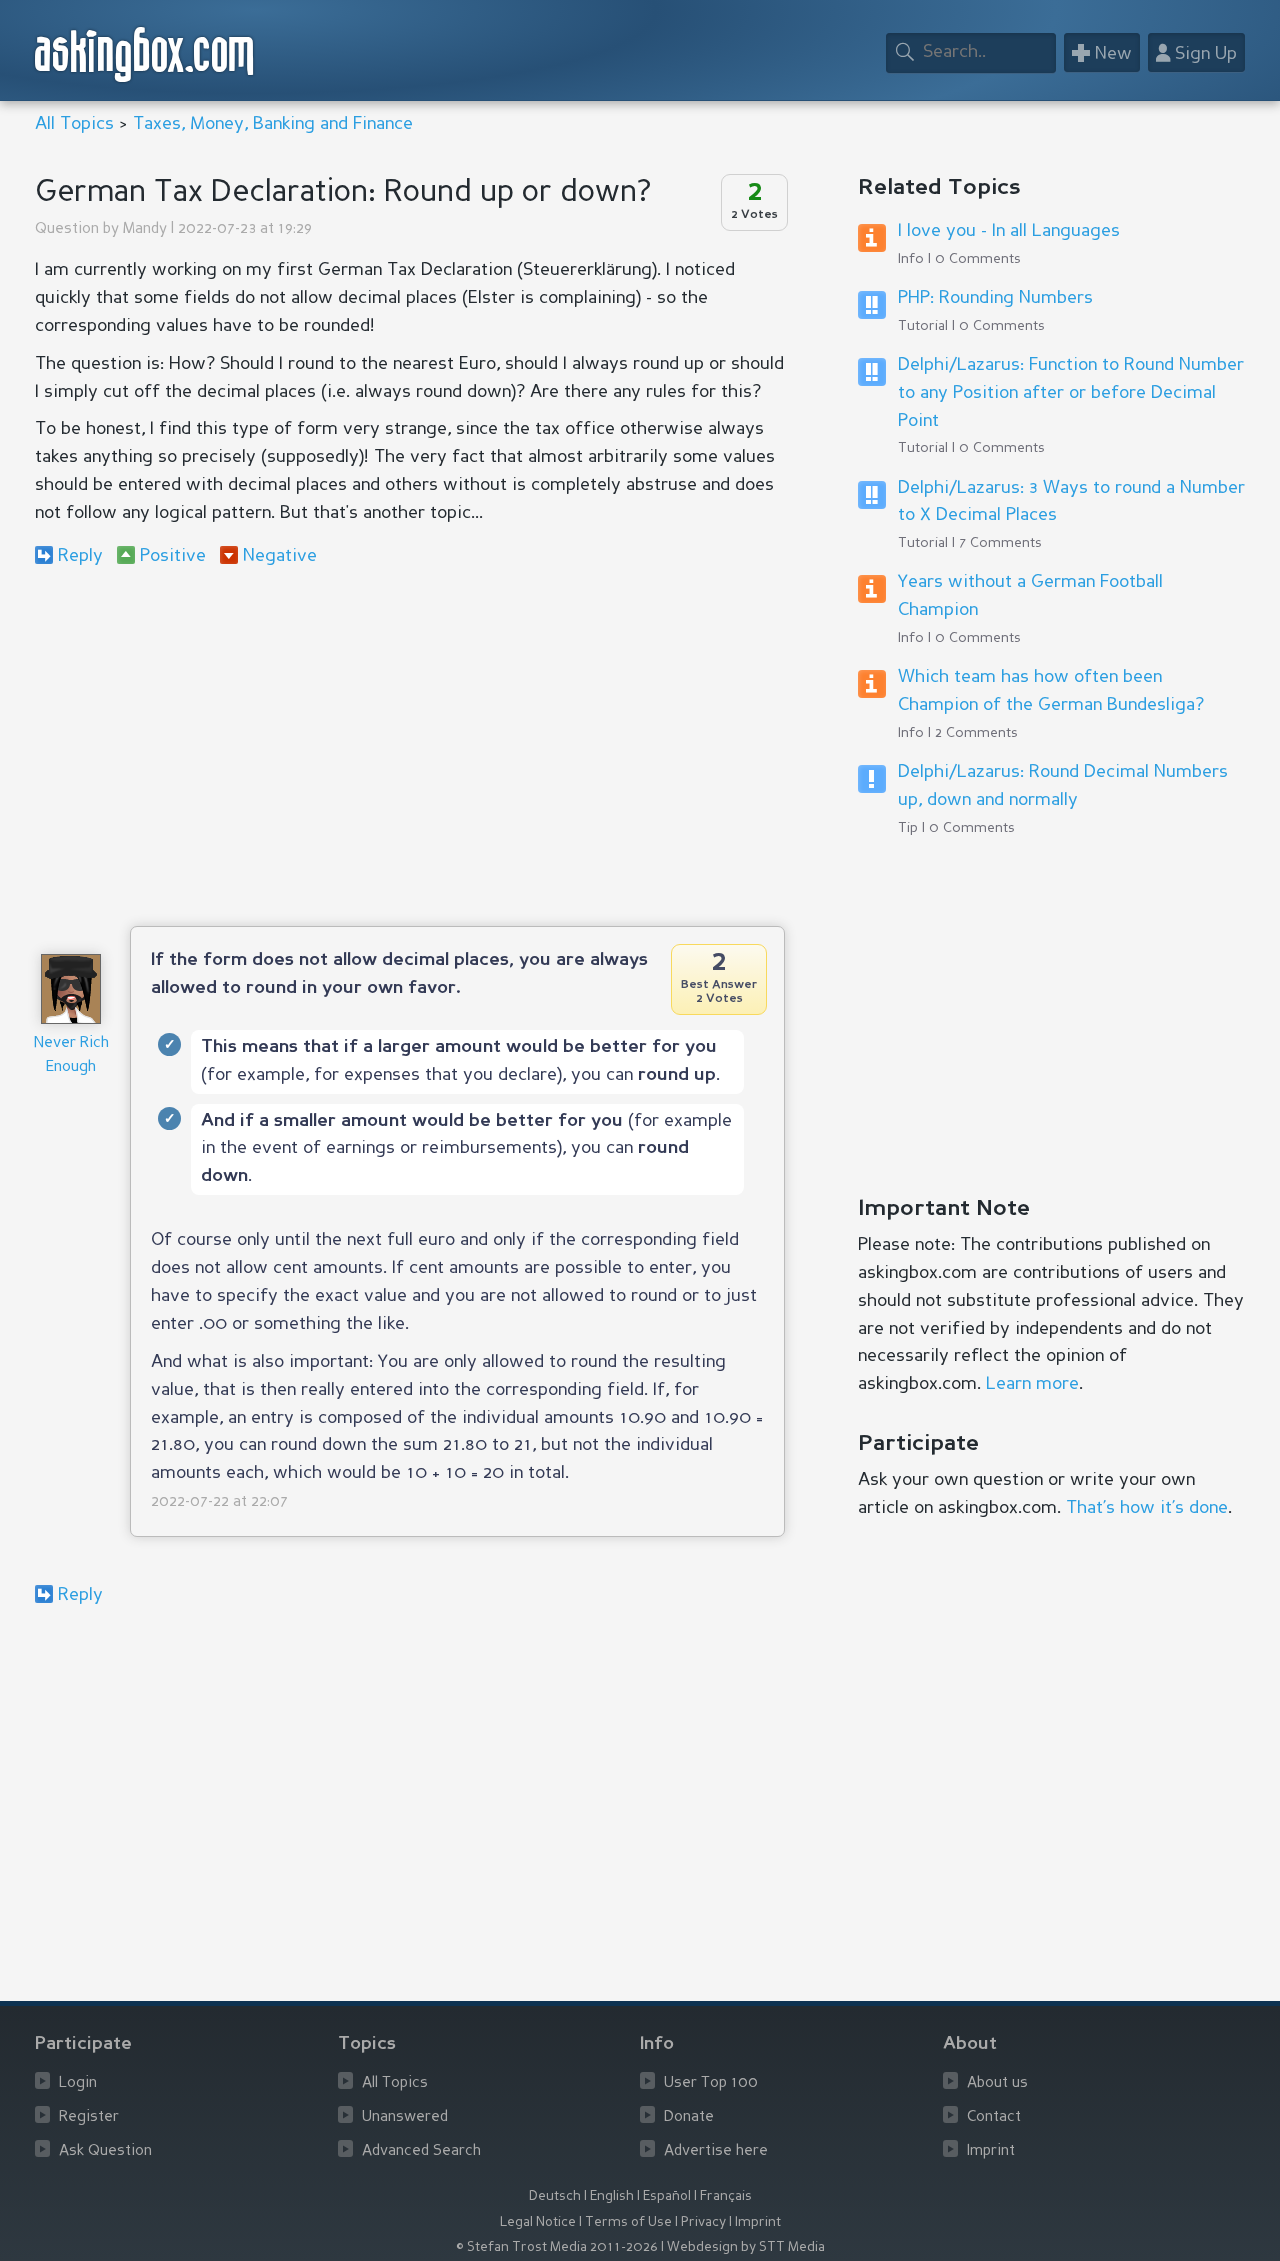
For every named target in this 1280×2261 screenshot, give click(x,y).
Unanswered (405, 2117)
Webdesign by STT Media (746, 2247)
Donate (689, 2117)
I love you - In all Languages (1009, 231)
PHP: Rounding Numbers (995, 298)
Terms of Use (628, 2222)
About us (997, 2083)
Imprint (991, 2151)
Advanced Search (421, 2151)
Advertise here (716, 2151)
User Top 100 (711, 2083)
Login (78, 2083)
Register (89, 2117)
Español (667, 2196)
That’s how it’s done (1147, 1508)
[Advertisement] (410, 746)
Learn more (1032, 1384)
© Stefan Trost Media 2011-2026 (557, 2247)
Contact (994, 2117)
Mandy (145, 229)
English (612, 2196)
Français (726, 2196)
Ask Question (105, 2151)
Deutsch (555, 2196)
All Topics (74, 124)
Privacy (703, 2222)
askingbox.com (145, 54)
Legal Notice (538, 2222)
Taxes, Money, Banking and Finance (273, 124)
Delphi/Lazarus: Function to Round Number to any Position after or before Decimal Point (1071, 393)
